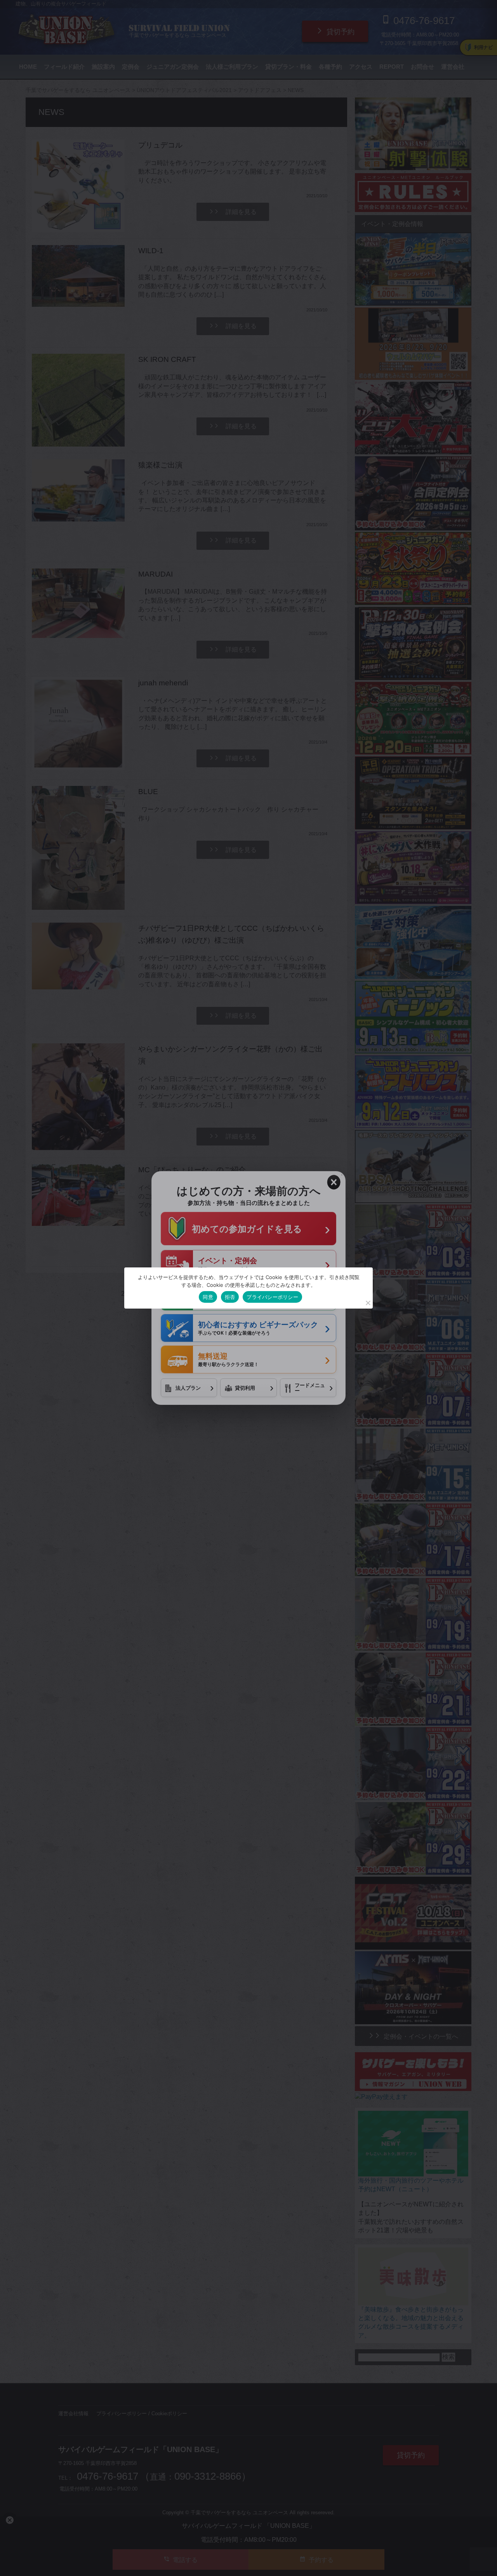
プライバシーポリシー (272, 1297)
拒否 (230, 1297)
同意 (208, 1297)
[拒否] (368, 1303)
